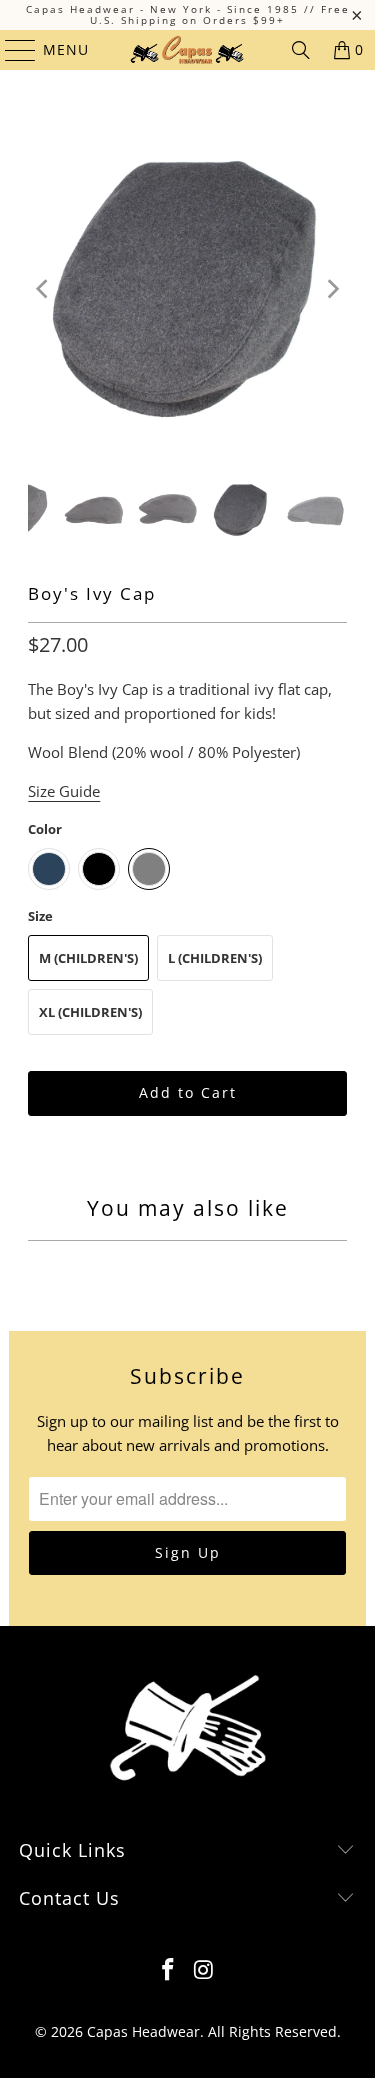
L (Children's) (215, 958)
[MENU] (11, 50)
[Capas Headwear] (188, 50)
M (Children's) (88, 958)
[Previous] (43, 289)
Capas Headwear (143, 2031)
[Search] (301, 50)
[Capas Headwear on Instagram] (205, 1970)
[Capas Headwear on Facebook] (169, 1970)
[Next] (332, 289)
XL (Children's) (90, 1012)
